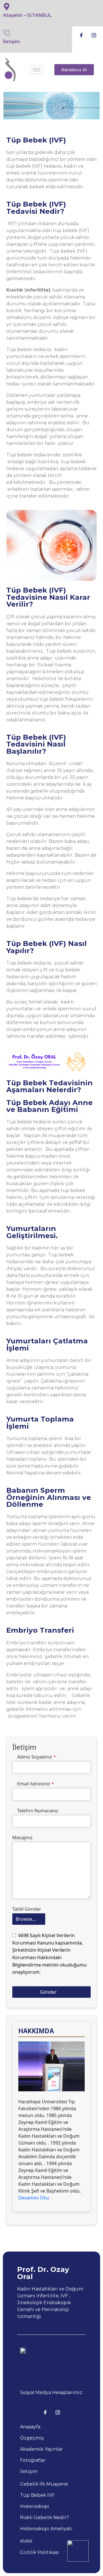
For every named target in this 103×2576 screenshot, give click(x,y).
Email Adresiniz (35, 1784)
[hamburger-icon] (36, 70)
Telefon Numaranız (38, 1811)
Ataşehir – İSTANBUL (27, 15)
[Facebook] (81, 35)
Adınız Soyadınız (36, 1757)
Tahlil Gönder (27, 1909)
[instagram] (94, 35)
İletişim (11, 42)
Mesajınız (22, 1838)
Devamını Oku (34, 2198)
